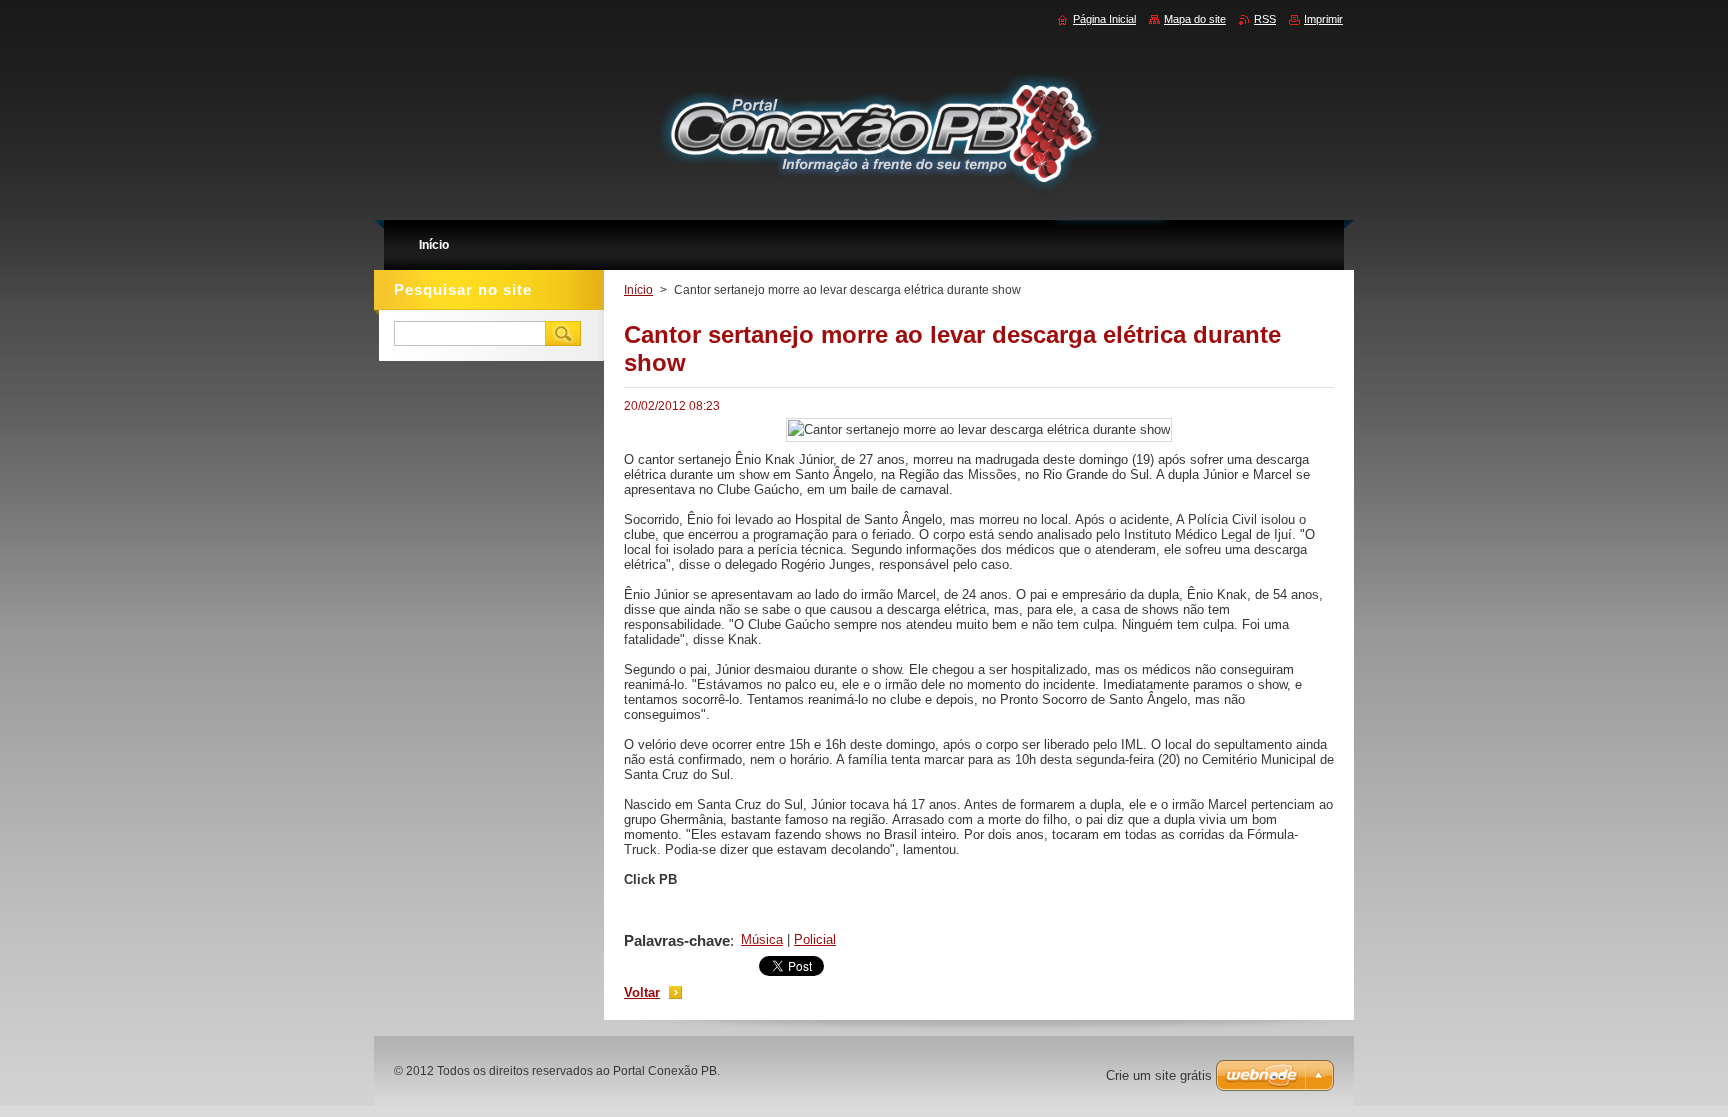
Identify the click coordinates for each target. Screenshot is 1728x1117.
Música (762, 939)
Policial (815, 939)
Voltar (642, 992)
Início (638, 290)
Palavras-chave (677, 940)
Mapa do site (1195, 19)
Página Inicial (1104, 19)
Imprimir (1323, 19)
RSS (1265, 19)
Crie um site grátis (1159, 1075)
